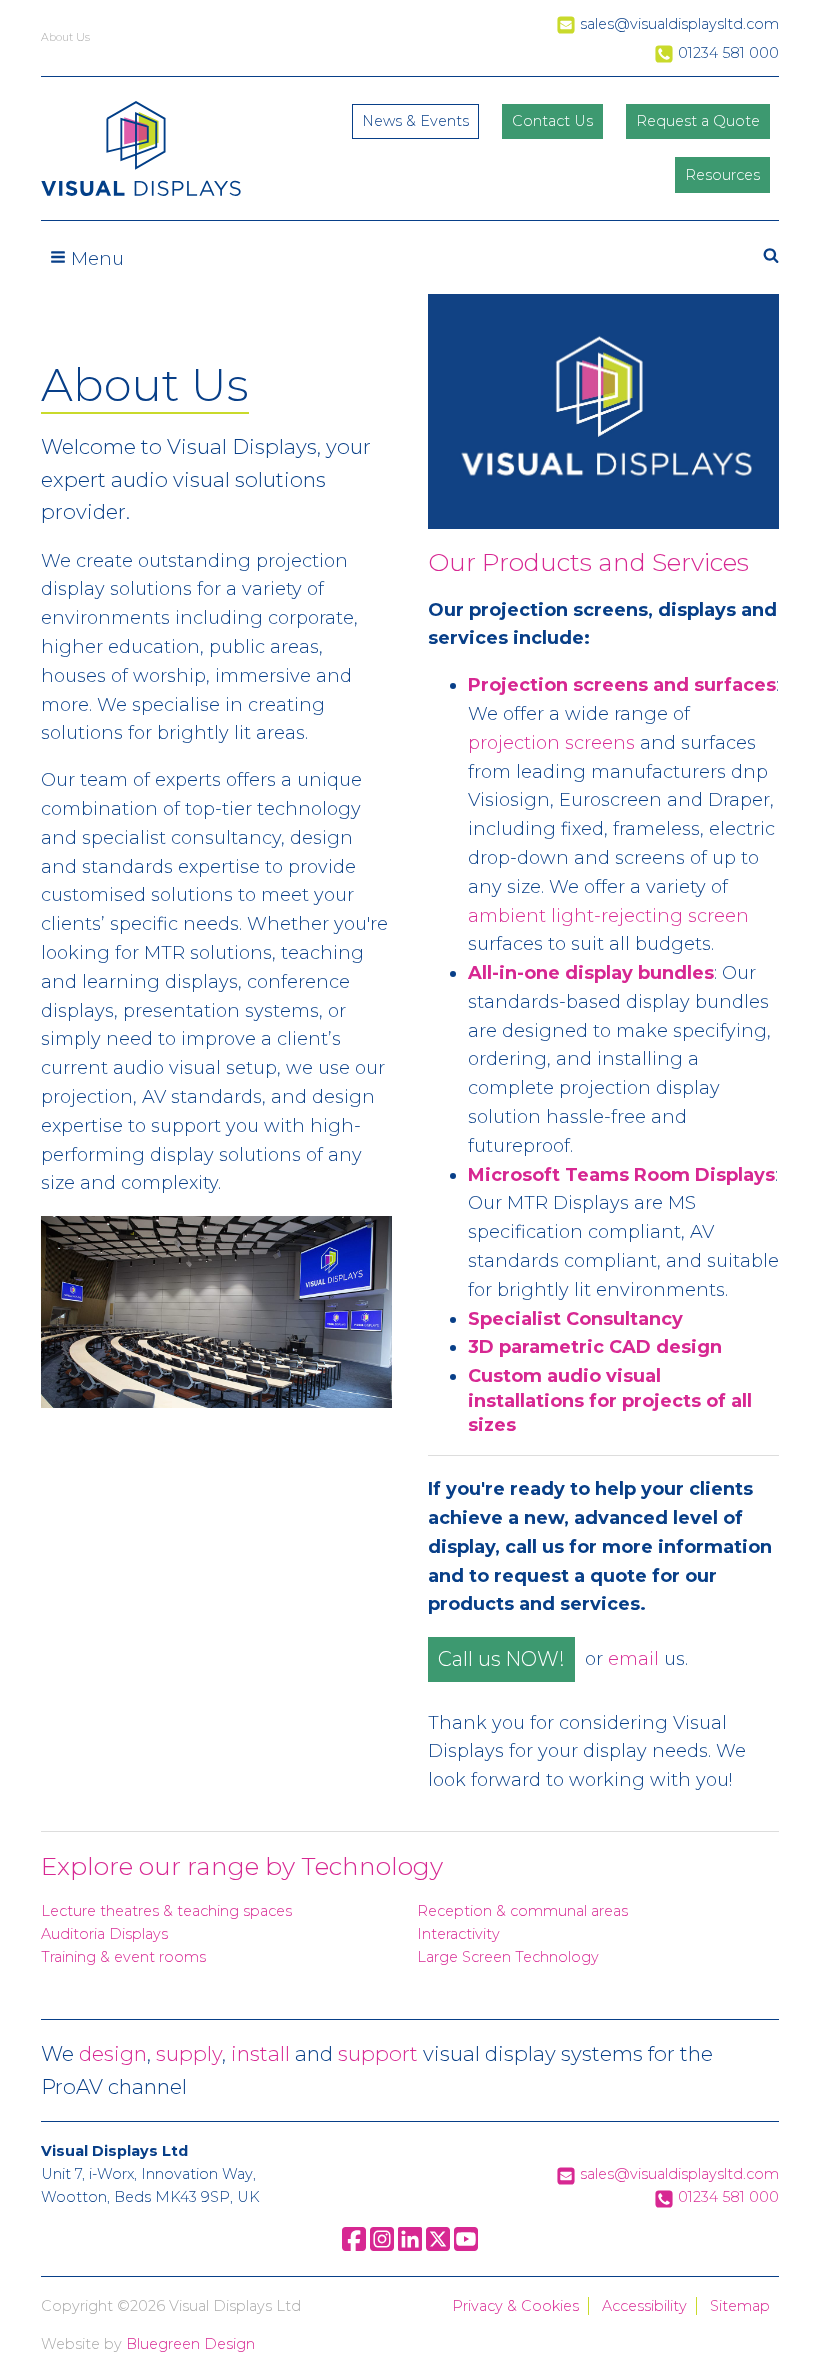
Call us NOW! (501, 1659)
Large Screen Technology (508, 1957)
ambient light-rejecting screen (608, 916)
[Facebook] (354, 2246)
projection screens (551, 743)
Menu (95, 259)
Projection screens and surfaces (622, 685)
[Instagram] (382, 2246)
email (633, 1660)
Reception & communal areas (522, 1911)
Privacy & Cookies (515, 2306)
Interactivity (458, 1934)
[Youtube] (466, 2246)
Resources (722, 175)
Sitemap (740, 2306)
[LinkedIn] (410, 2246)
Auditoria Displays (104, 1934)
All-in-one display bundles (591, 973)
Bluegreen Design (190, 2344)
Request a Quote (698, 121)
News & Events (415, 121)
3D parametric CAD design (595, 1347)
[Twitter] (438, 2246)
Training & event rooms (123, 1957)
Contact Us (552, 121)
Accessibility (644, 2306)
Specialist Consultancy (575, 1319)
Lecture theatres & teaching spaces (166, 1911)
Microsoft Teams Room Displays (621, 1175)
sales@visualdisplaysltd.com (677, 2174)
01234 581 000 (726, 2197)
